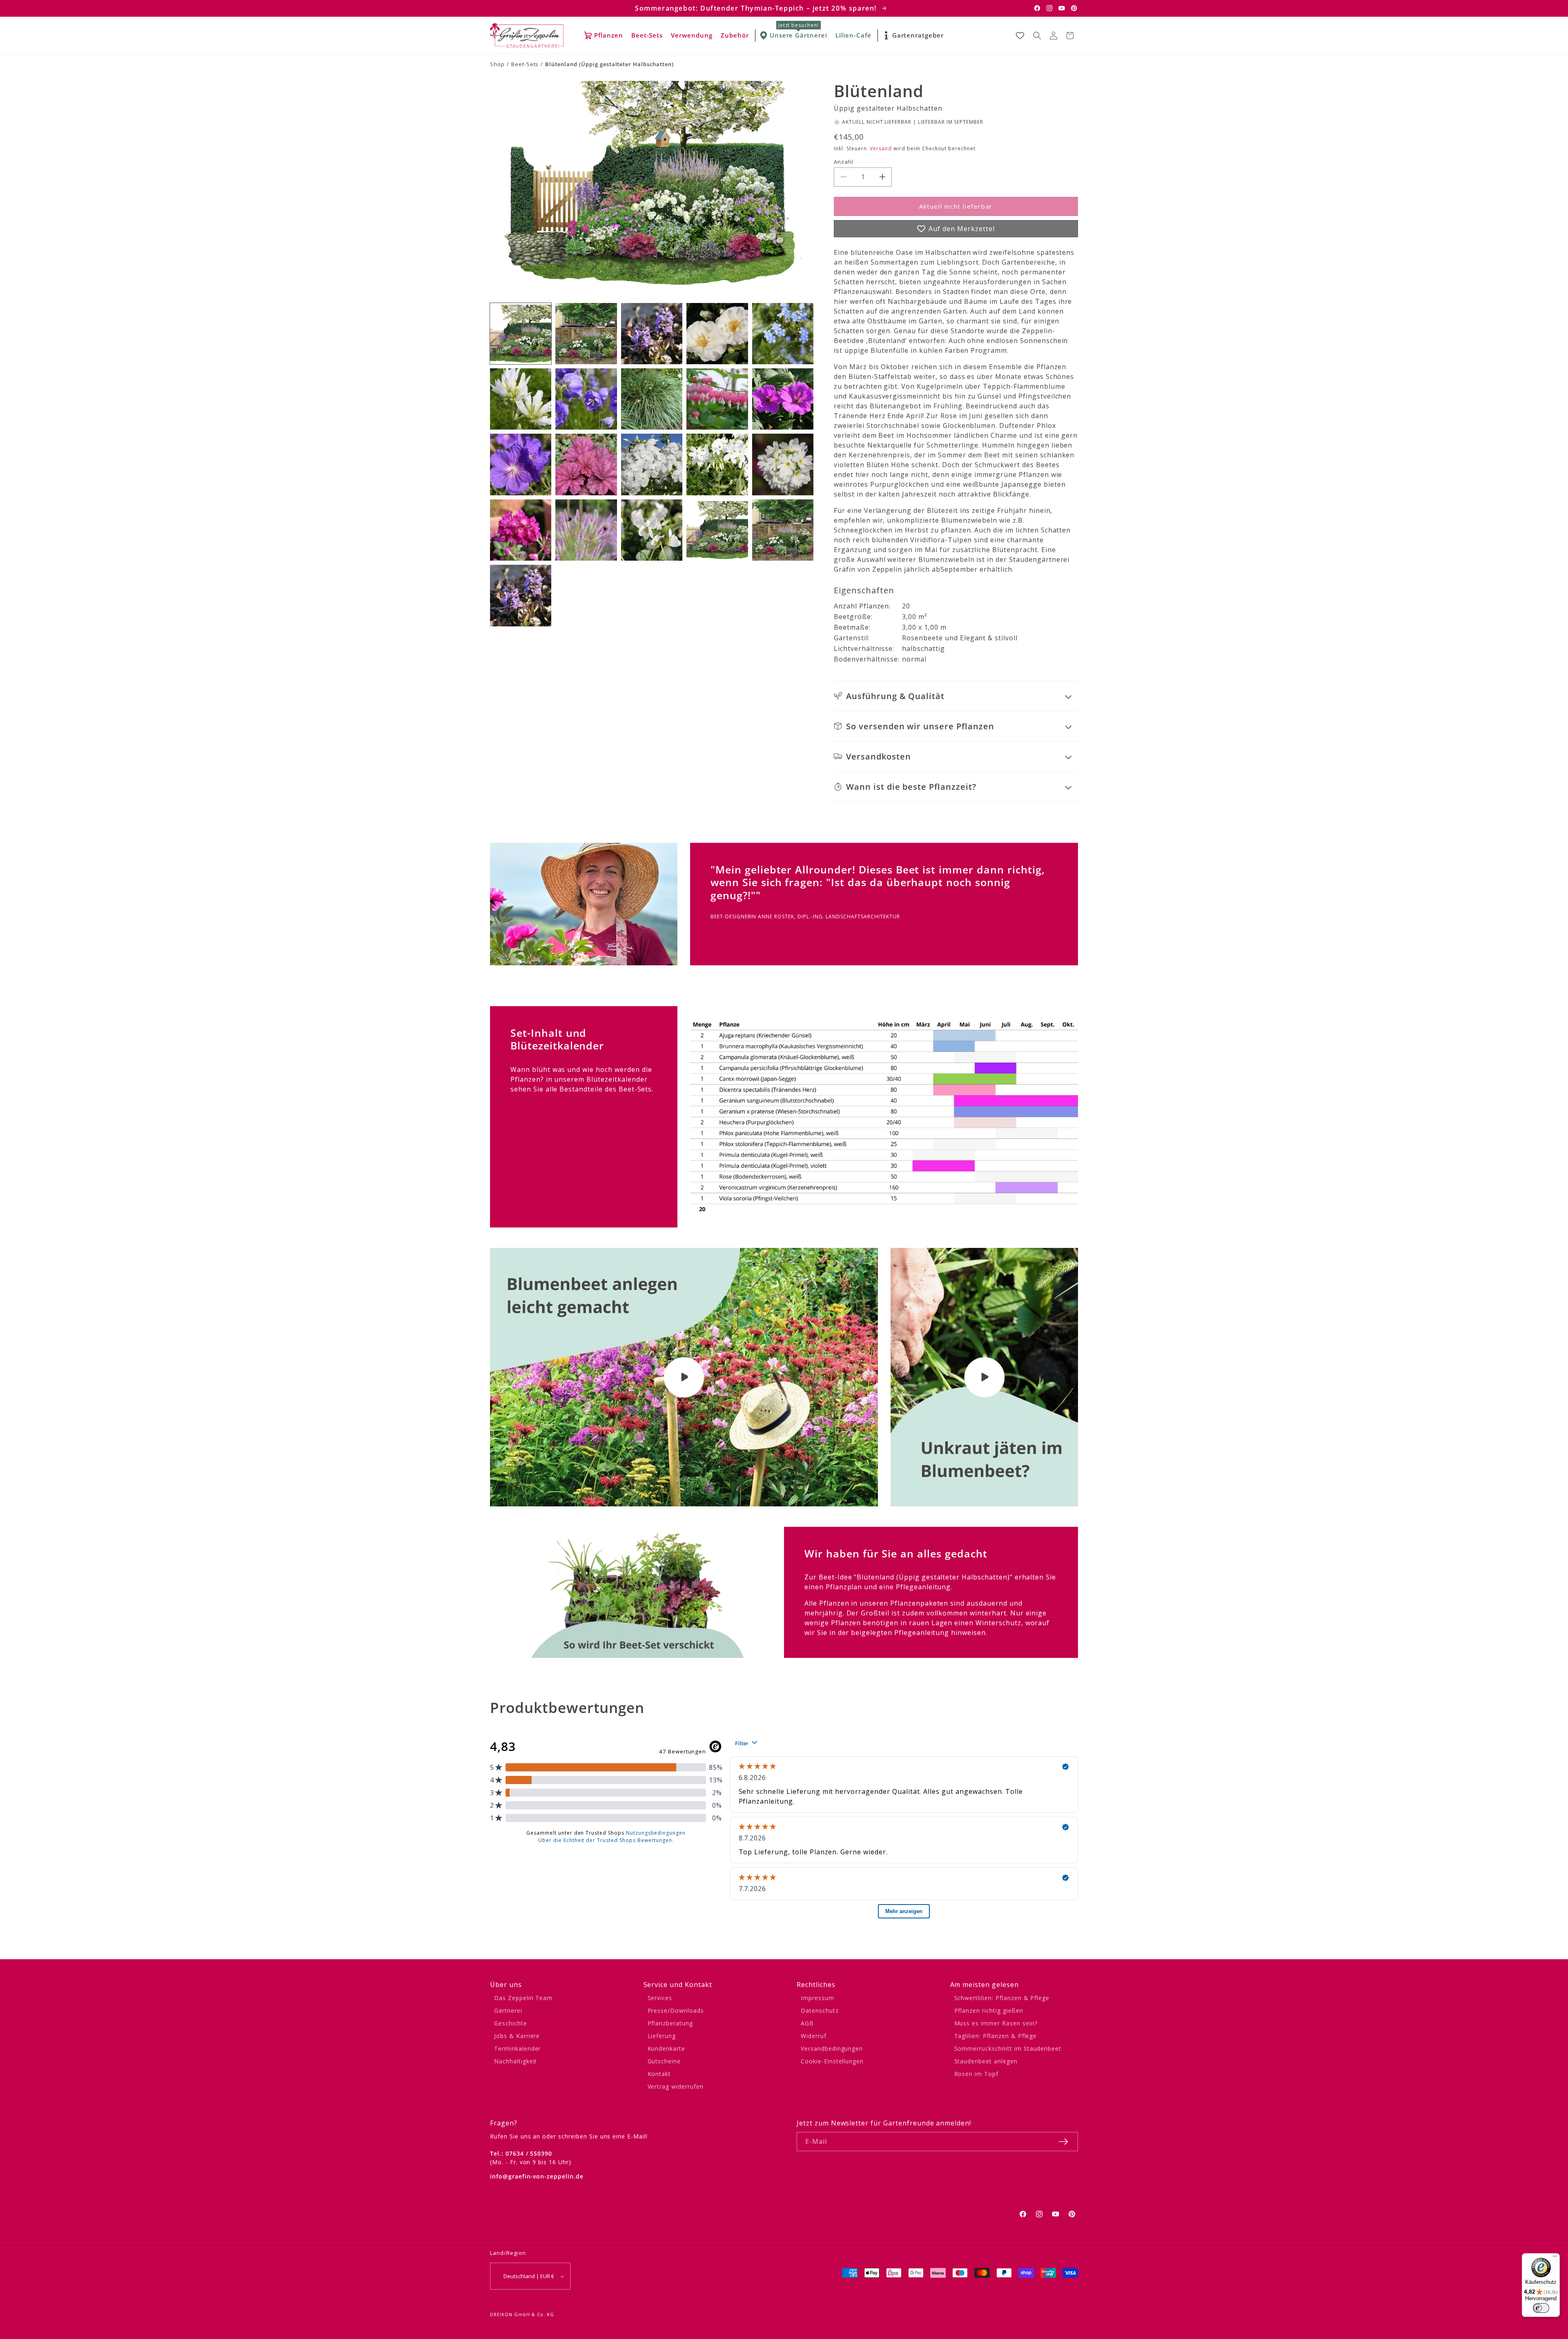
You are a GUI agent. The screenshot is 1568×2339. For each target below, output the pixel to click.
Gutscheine (664, 2061)
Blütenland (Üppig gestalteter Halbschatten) (609, 64)
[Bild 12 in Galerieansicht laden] (586, 464)
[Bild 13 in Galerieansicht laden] (652, 464)
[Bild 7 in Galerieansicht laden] (586, 399)
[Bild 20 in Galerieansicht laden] (783, 530)
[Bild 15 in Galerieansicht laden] (783, 464)
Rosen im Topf (976, 2074)
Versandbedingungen (832, 2048)
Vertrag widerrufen (676, 2086)
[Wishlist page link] (1020, 36)
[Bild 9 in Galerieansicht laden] (717, 399)
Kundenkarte (667, 2048)
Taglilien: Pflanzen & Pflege (996, 2036)
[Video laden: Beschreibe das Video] (984, 1377)
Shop (497, 64)
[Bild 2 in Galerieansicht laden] (586, 334)
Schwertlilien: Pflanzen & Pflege (1002, 1998)
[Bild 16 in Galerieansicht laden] (521, 530)
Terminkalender (517, 2048)
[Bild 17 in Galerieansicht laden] (586, 530)
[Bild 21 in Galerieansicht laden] (521, 595)
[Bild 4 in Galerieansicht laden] (717, 334)
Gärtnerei (508, 2010)
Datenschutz (820, 2010)
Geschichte (511, 2023)
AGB (807, 2023)
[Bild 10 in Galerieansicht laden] (783, 399)
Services (660, 1998)
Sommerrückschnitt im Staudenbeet (1008, 2048)
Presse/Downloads (676, 2010)
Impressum (817, 1998)
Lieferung (662, 2036)
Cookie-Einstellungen (832, 2061)
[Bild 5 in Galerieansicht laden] (783, 334)
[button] (1037, 36)
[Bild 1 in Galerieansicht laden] (521, 334)
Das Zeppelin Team (523, 1998)
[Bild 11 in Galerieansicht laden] (521, 464)
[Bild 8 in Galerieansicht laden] (652, 399)
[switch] (1541, 2308)
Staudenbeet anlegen (986, 2061)
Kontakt (659, 2074)
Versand (881, 148)
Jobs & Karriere (517, 2036)
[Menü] (1555, 2258)
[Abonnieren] (1063, 2142)
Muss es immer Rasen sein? (996, 2023)
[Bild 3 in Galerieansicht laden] (652, 334)
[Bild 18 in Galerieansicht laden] (652, 530)
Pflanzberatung (670, 2023)
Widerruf (814, 2036)
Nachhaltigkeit (516, 2061)
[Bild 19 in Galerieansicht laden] (717, 530)
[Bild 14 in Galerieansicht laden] (717, 464)
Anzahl (844, 162)
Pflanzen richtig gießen (989, 2010)
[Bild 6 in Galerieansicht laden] (521, 399)
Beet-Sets (525, 64)
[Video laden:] (684, 1377)
